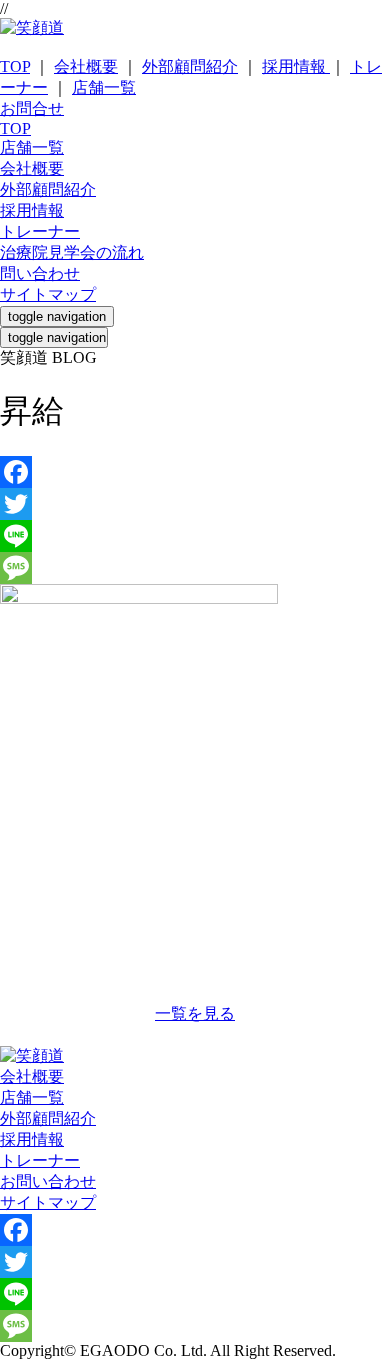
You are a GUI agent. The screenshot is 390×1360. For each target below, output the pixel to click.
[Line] (195, 536)
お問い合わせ (48, 1181)
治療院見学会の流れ (72, 252)
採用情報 (296, 66)
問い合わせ (40, 273)
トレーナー (40, 231)
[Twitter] (195, 504)
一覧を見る (195, 1013)
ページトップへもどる (195, 1035)
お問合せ (32, 108)
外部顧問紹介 (190, 66)
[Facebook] (195, 472)
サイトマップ (48, 294)
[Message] (195, 568)
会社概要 (86, 66)
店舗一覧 (104, 87)
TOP (15, 66)
